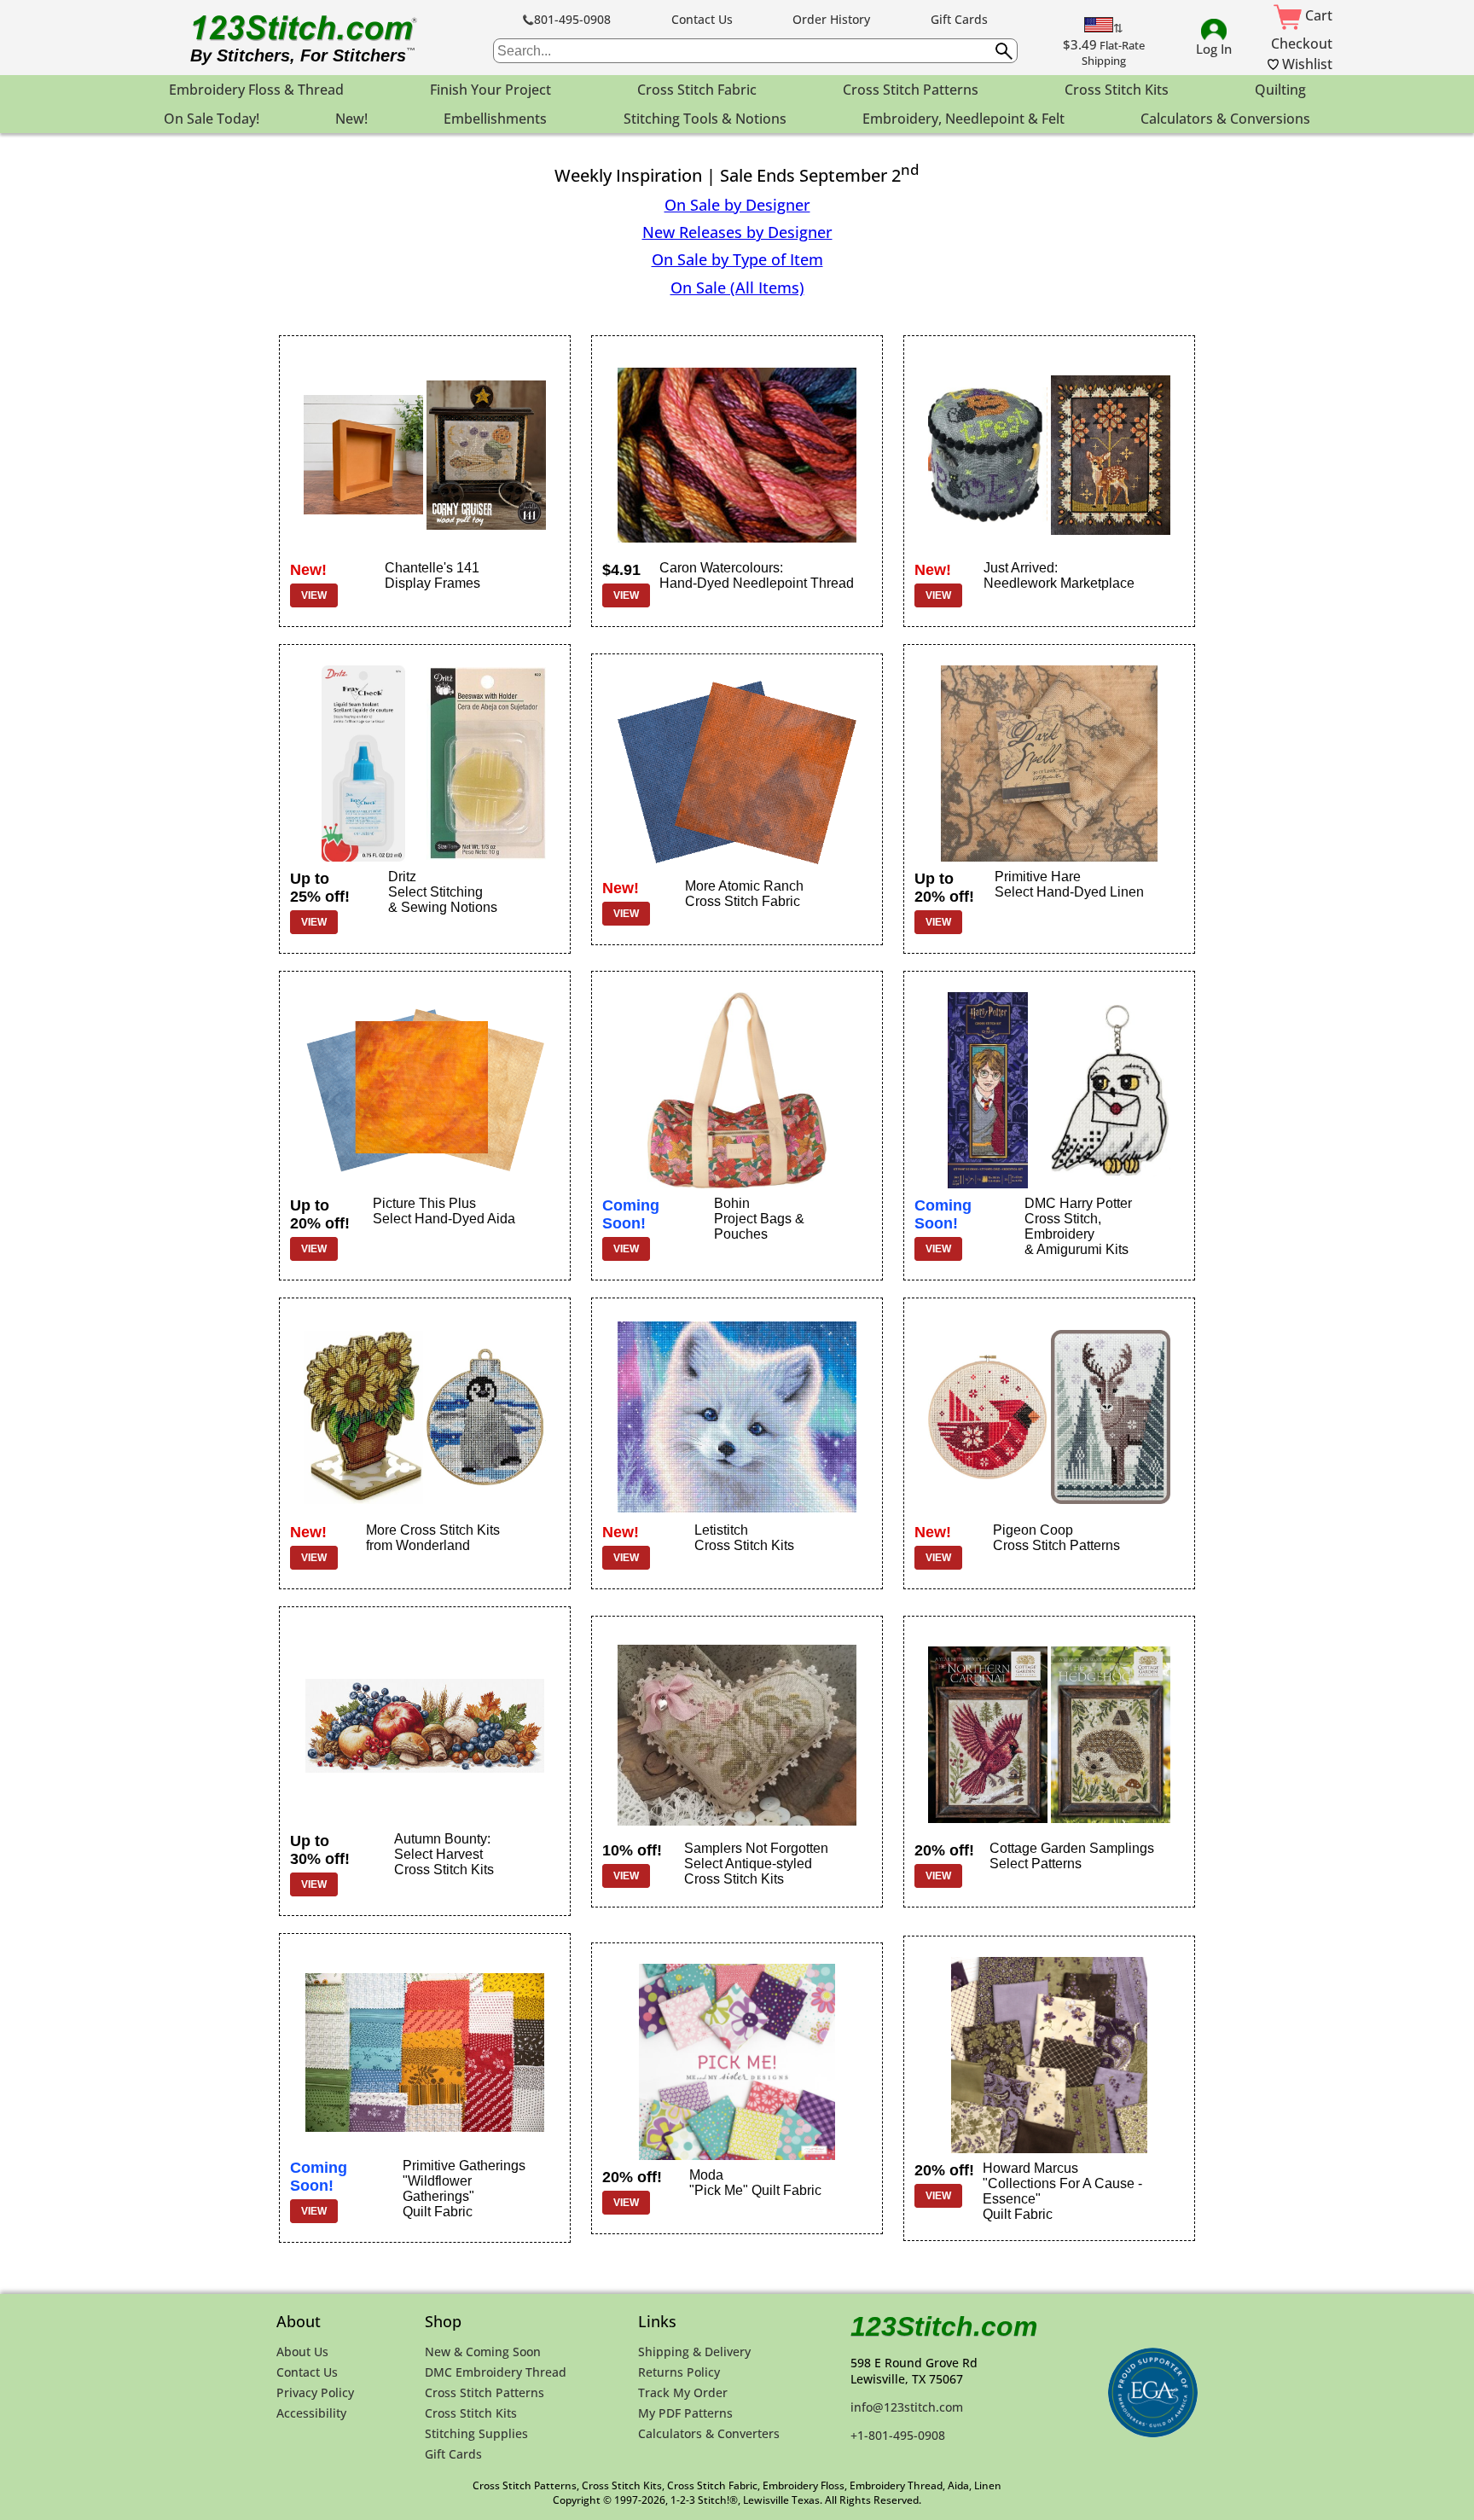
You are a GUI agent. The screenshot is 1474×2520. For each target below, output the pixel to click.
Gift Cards (959, 19)
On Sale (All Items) (737, 287)
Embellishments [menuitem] (495, 119)
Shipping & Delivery (694, 2352)
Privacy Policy (315, 2392)
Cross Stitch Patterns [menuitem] (911, 90)
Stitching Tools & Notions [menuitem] (705, 119)
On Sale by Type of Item (737, 259)
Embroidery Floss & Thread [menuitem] (256, 90)
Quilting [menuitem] (1280, 90)
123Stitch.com (944, 2326)
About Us (302, 2352)
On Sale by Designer (737, 205)
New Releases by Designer (737, 232)
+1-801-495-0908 (898, 2435)
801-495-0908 (572, 19)
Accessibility (311, 2413)
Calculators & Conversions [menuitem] (1225, 119)
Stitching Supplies (476, 2433)
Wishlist (1306, 64)
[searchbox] (755, 51)
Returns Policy (679, 2372)
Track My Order (683, 2392)
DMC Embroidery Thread (496, 2372)
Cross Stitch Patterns (485, 2392)
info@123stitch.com (907, 2407)
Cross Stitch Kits (471, 2413)
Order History (831, 19)
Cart (1317, 15)
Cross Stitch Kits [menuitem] (1117, 90)
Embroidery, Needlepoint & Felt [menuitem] (963, 119)
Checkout (1302, 44)
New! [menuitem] (351, 119)
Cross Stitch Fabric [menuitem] (697, 90)
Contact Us (702, 19)
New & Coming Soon (483, 2352)
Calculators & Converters (709, 2433)
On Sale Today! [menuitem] (212, 119)
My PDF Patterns (685, 2413)
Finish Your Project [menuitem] (490, 90)
